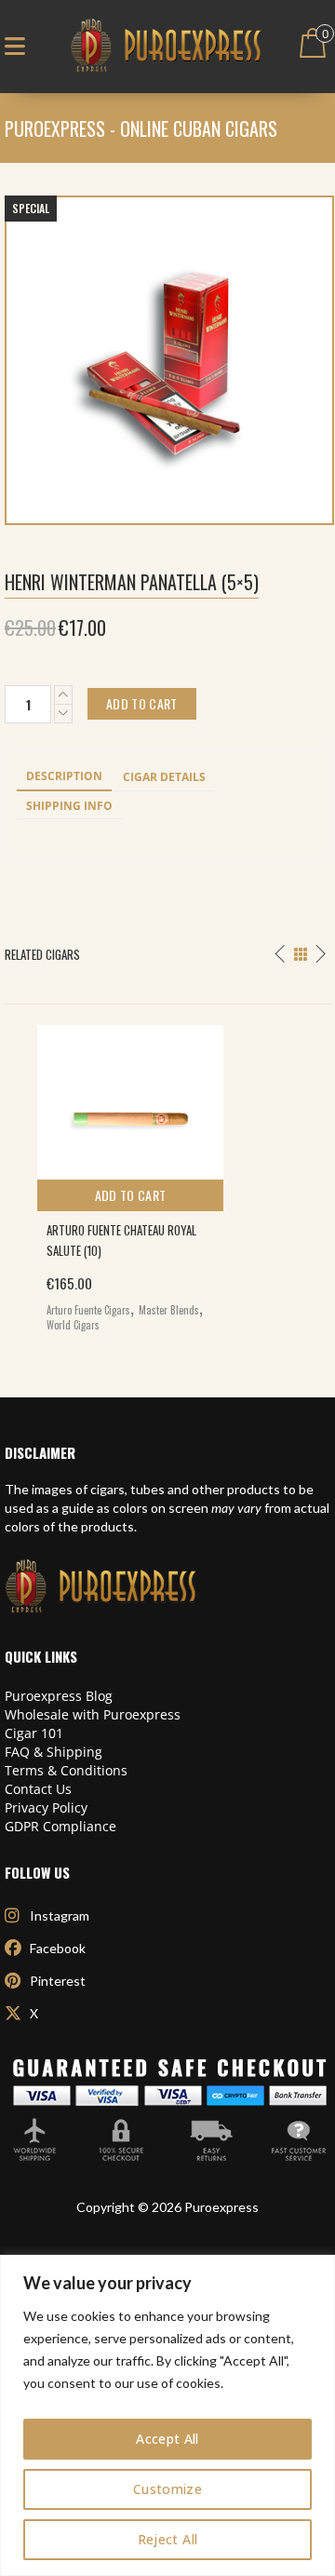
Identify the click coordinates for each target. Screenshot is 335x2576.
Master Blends (169, 1310)
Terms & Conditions (66, 1770)
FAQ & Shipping (54, 1752)
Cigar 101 (34, 1733)
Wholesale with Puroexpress (93, 1714)
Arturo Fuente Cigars (88, 1310)
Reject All (168, 2539)
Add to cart (131, 1195)
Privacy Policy (46, 1807)
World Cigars (73, 1325)
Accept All (167, 2439)
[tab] (64, 777)
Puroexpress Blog (59, 1696)
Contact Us (38, 1789)
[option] (167, 1173)
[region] (167, 2415)
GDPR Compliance (60, 1826)
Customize (167, 2489)
